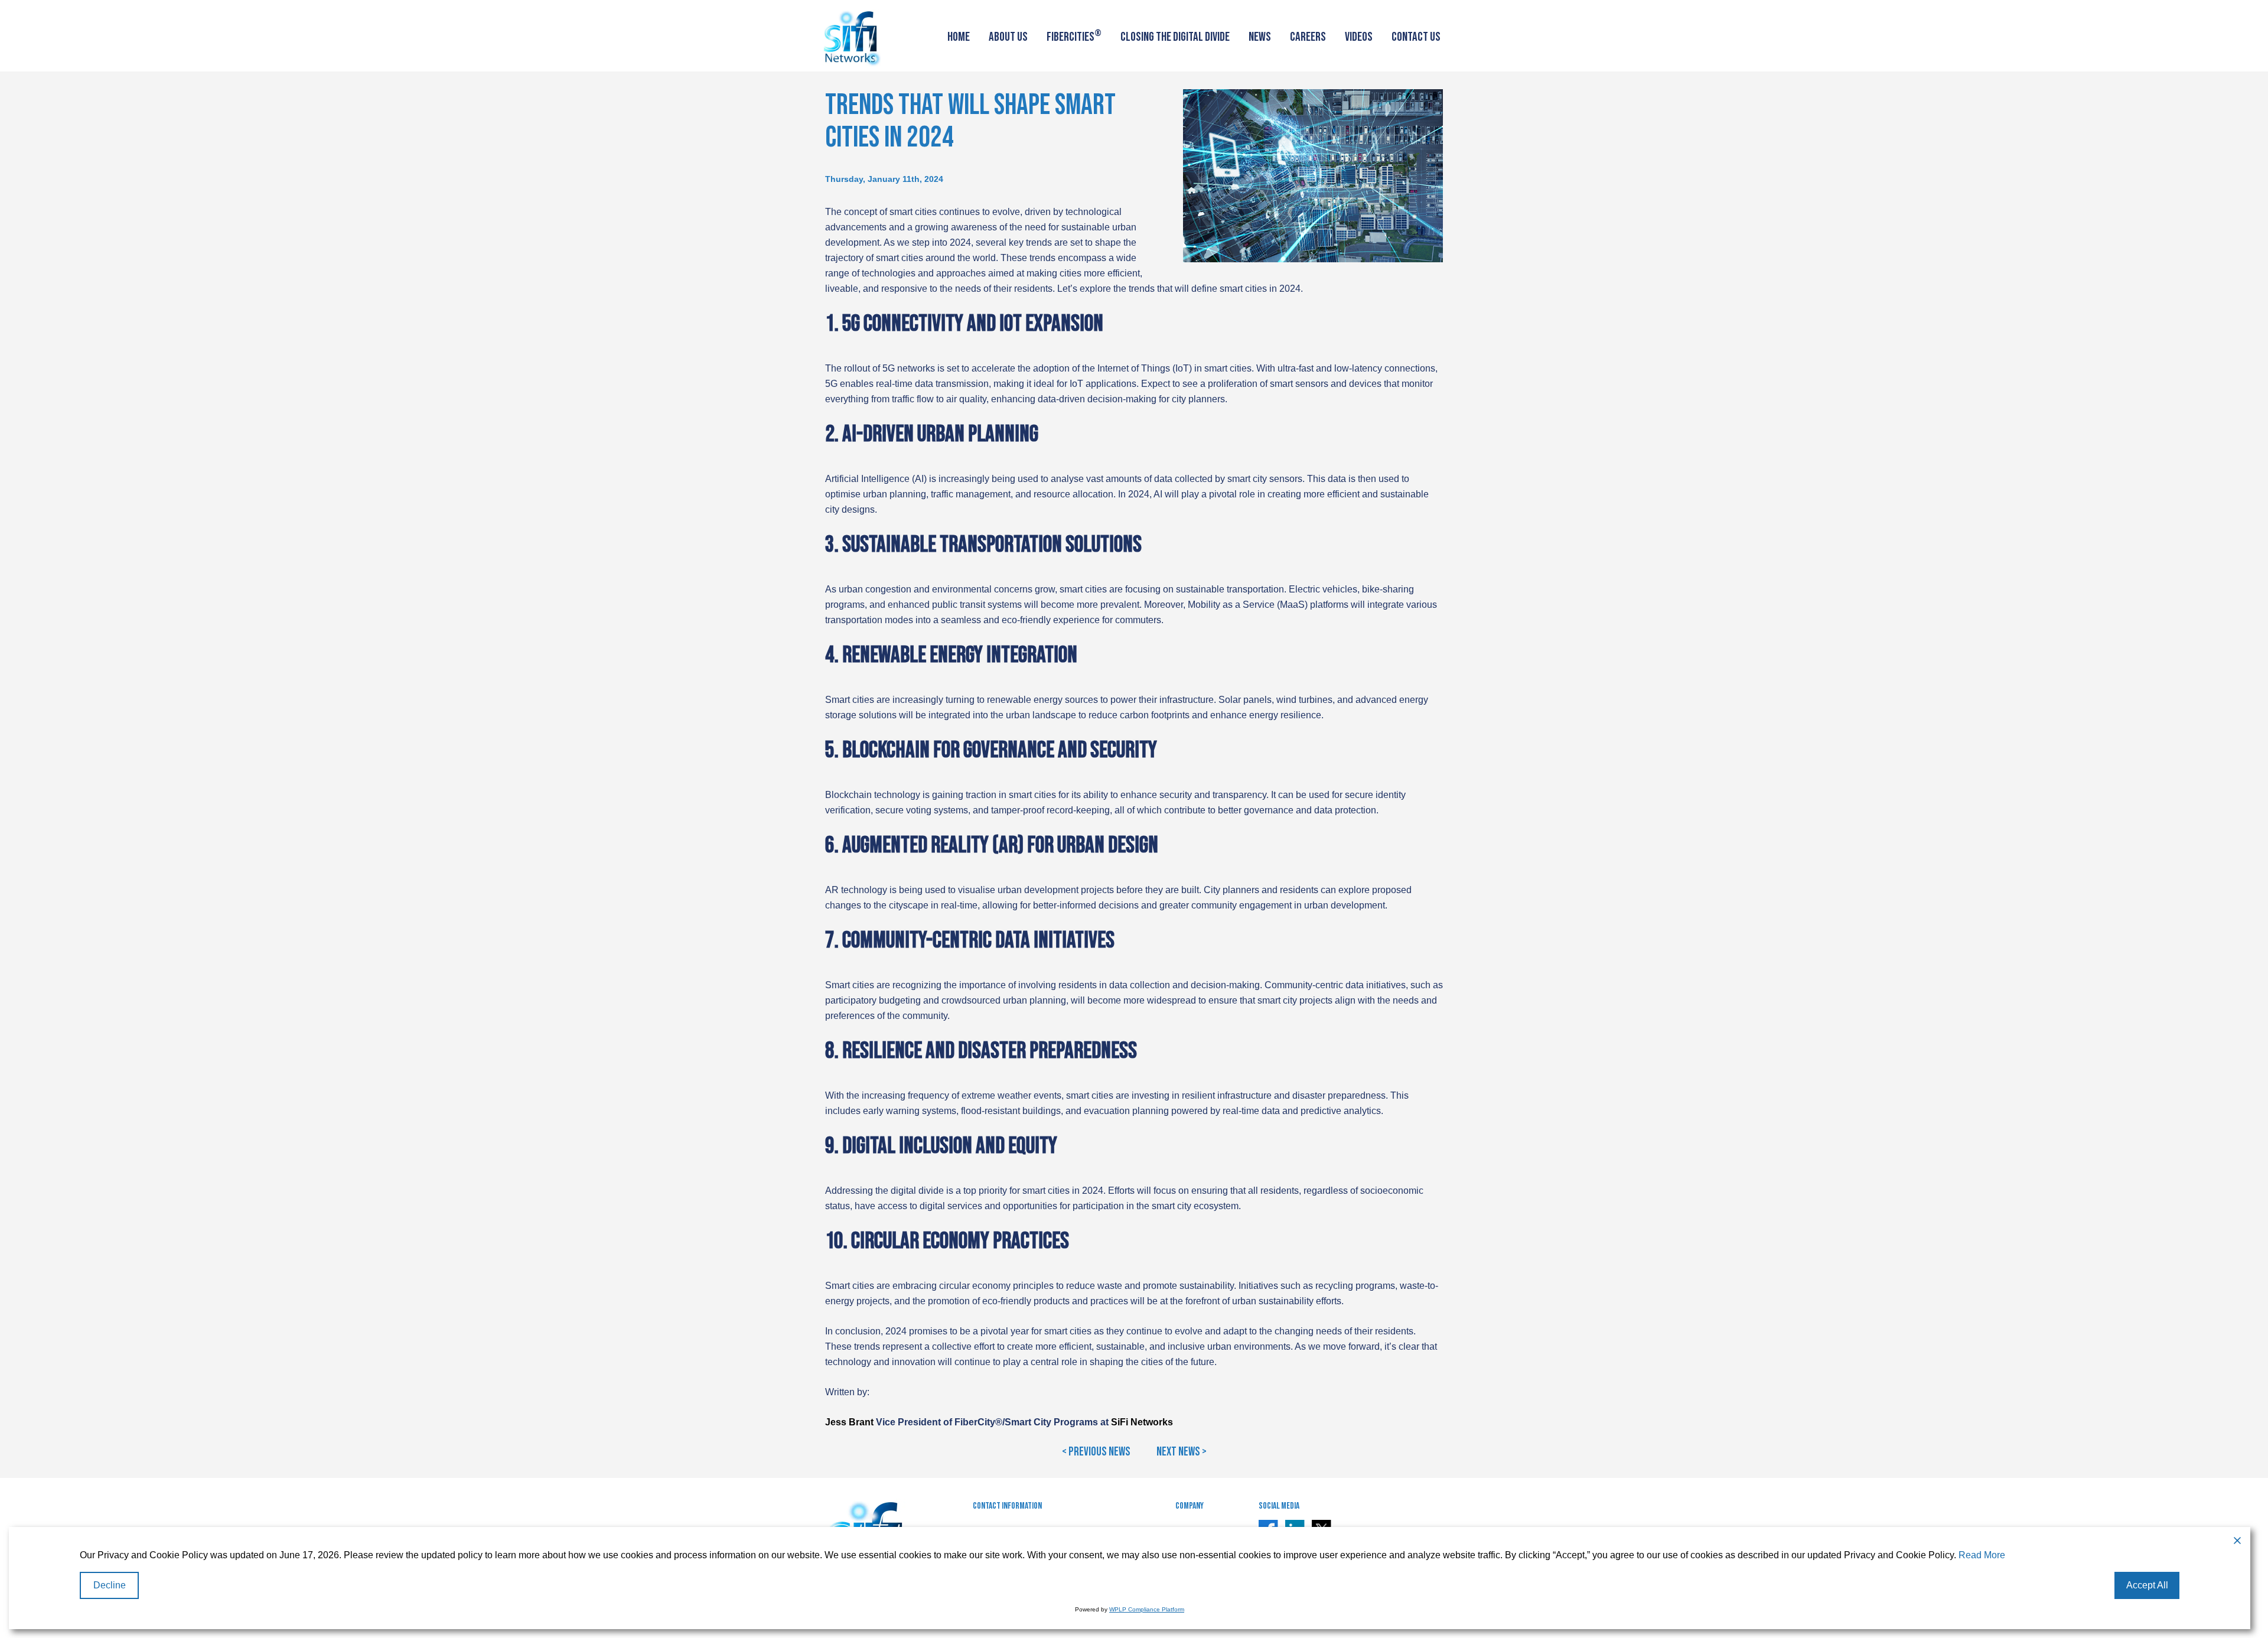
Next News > (1182, 1452)
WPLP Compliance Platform (1147, 1609)
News (1260, 37)
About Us (1008, 37)
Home (959, 37)
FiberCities (1074, 36)
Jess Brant (849, 1422)
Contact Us (1416, 37)
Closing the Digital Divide (1175, 37)
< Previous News (1096, 1452)
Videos (1359, 37)
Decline (110, 1585)
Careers (1308, 37)
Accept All (2147, 1585)
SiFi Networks (1142, 1422)
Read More (1982, 1555)
